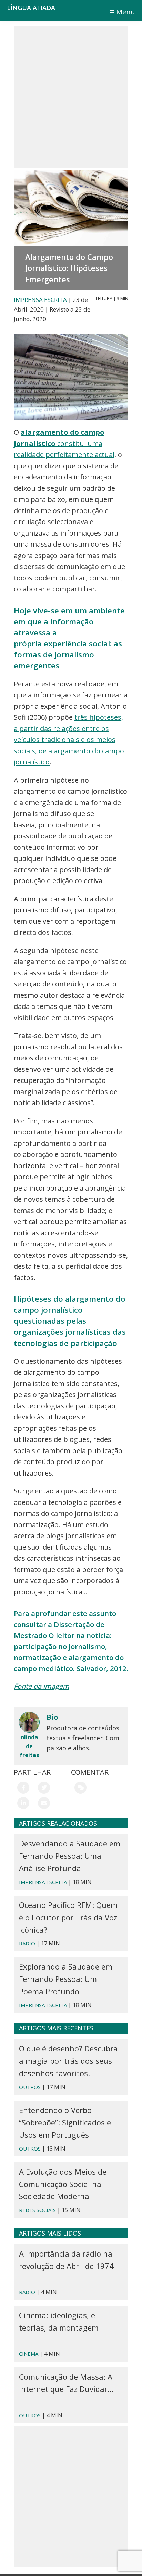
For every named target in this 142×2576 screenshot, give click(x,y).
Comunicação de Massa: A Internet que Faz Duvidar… (66, 2383)
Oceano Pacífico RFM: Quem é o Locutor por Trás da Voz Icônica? (68, 1917)
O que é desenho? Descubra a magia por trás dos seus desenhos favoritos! (68, 2061)
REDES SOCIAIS (37, 2210)
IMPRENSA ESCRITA (40, 300)
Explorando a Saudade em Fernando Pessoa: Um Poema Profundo (66, 1979)
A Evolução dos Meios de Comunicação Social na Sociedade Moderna (63, 2184)
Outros (30, 2149)
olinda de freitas (29, 1746)
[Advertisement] (71, 97)
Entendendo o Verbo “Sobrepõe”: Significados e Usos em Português (65, 2122)
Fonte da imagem (42, 1686)
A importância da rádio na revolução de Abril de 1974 (66, 2260)
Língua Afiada (31, 8)
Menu (126, 12)
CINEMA (29, 2354)
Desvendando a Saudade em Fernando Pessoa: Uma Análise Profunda (70, 1856)
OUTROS (30, 2087)
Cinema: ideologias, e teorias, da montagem (59, 2321)
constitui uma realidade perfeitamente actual (64, 443)
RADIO (27, 1943)
